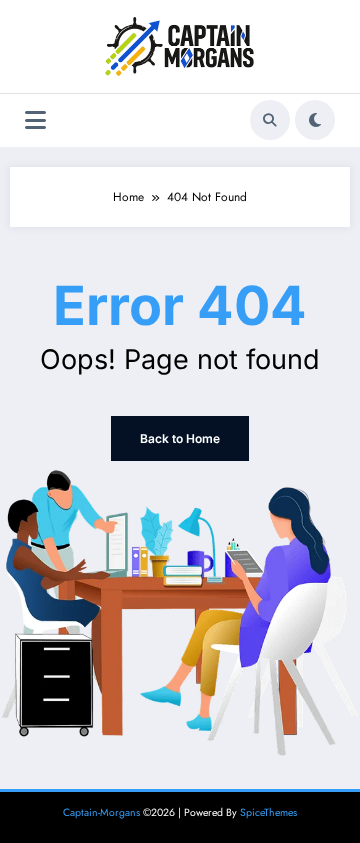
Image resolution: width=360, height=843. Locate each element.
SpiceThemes (268, 812)
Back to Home (180, 438)
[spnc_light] (315, 120)
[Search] (270, 120)
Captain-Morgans (101, 812)
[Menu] (35, 120)
